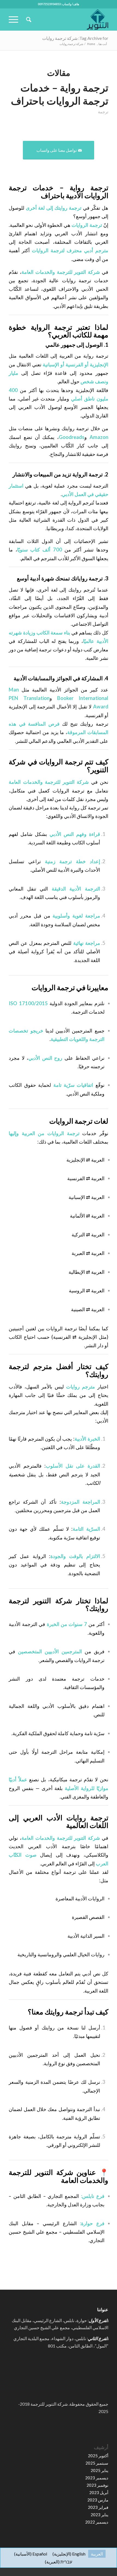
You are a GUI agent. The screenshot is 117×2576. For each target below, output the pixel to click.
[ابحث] (28, 19)
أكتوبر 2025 (98, 2456)
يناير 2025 (99, 2470)
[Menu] (15, 19)
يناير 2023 (99, 2515)
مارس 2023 (98, 2500)
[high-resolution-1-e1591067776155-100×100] (68, 19)
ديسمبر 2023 (97, 2478)
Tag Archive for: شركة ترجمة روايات (75, 38)
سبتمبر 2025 (97, 2463)
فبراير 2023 (98, 2507)
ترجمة (103, 112)
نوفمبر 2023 (97, 2485)
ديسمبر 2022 (97, 2522)
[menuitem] (28, 19)
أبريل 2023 (99, 2492)
